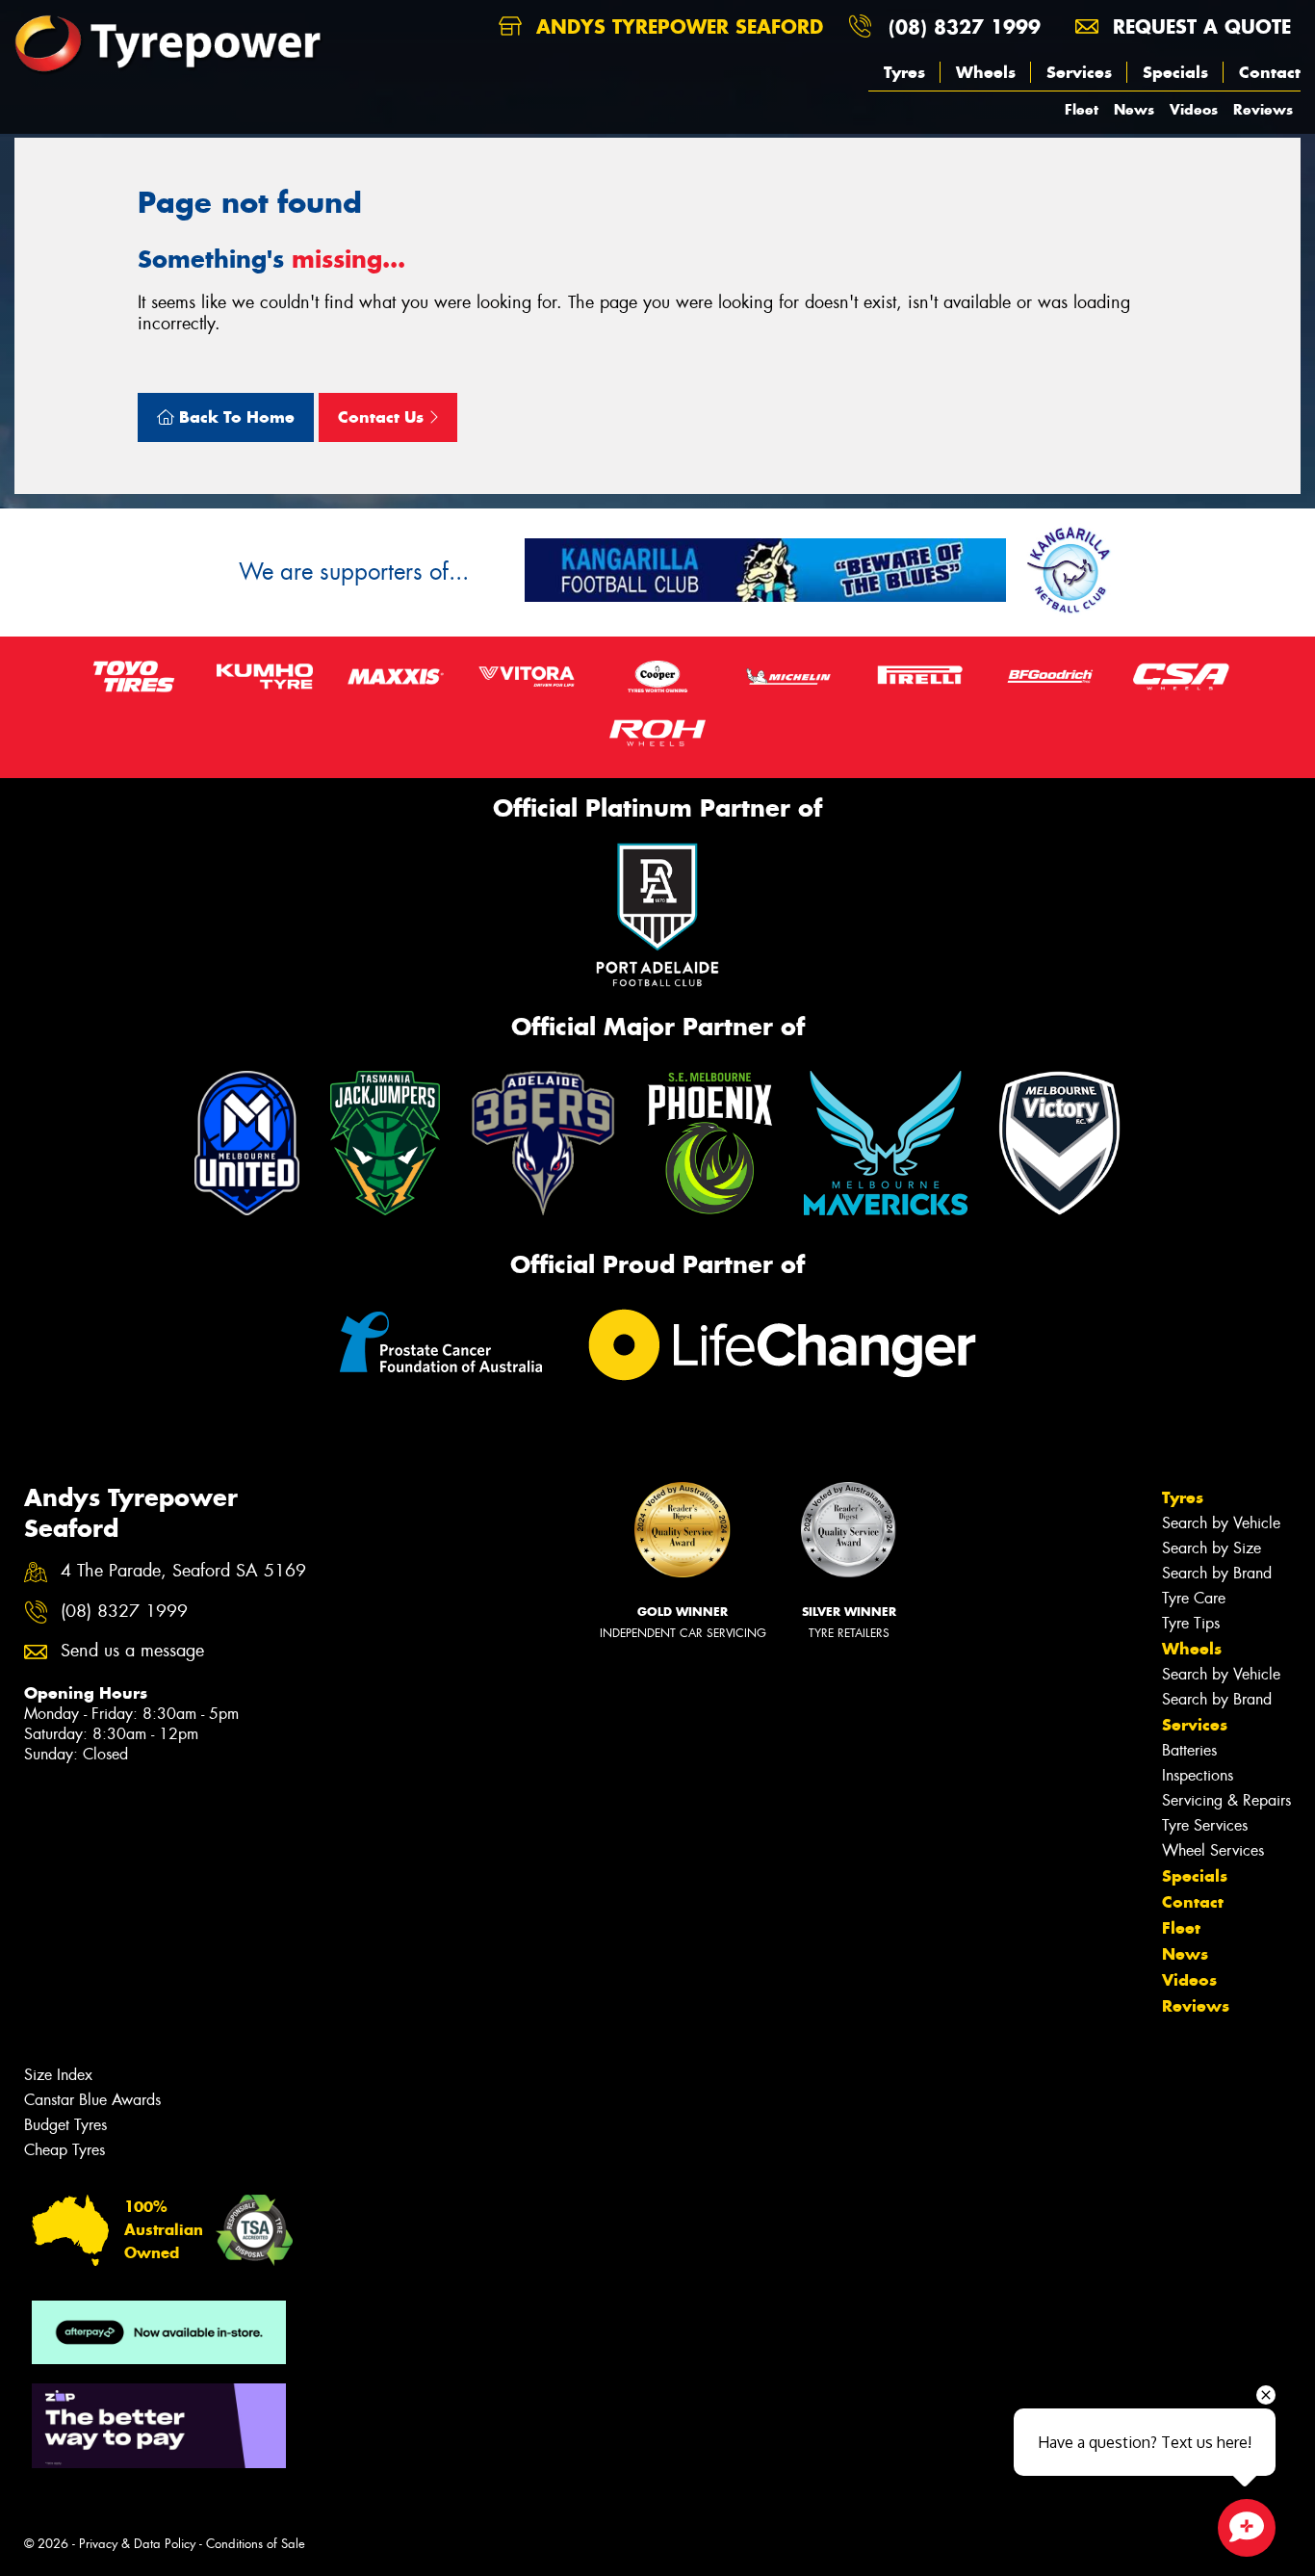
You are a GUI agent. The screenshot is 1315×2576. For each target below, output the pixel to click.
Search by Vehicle (1221, 1523)
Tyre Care (1194, 1598)
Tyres (904, 72)
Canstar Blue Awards (92, 2100)
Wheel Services (1213, 1850)
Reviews (1263, 109)
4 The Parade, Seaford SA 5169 (183, 1571)
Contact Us (383, 417)
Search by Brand (1217, 1573)
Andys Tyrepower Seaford (676, 26)
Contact (1270, 72)
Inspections (1198, 1775)
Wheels (986, 72)
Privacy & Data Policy (137, 2544)
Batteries (1189, 1750)
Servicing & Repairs (1226, 1800)
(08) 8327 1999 (965, 26)
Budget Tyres (65, 2125)
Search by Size (1212, 1548)
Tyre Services (1205, 1825)
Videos (1194, 109)
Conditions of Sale (256, 2544)
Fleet (1082, 109)
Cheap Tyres (64, 2150)
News (1134, 109)
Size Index (58, 2075)
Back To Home (234, 417)
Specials (1175, 72)
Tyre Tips (1191, 1623)
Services (1079, 72)
